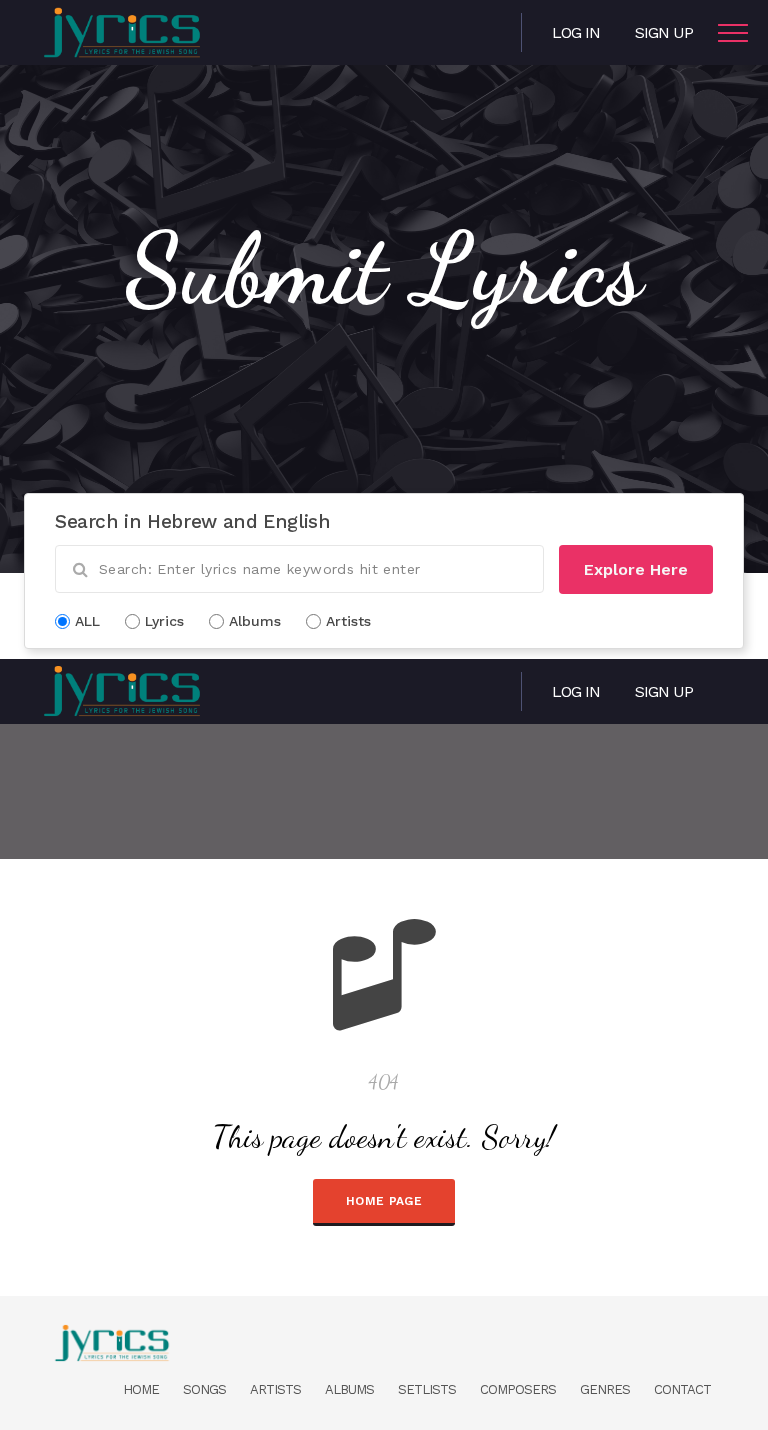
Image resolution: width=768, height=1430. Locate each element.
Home (141, 1389)
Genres (605, 1389)
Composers (518, 1389)
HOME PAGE (384, 1201)
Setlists (427, 1389)
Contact (682, 1389)
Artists (275, 1389)
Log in (576, 32)
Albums (349, 1389)
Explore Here (636, 569)
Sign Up (664, 32)
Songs (204, 1389)
